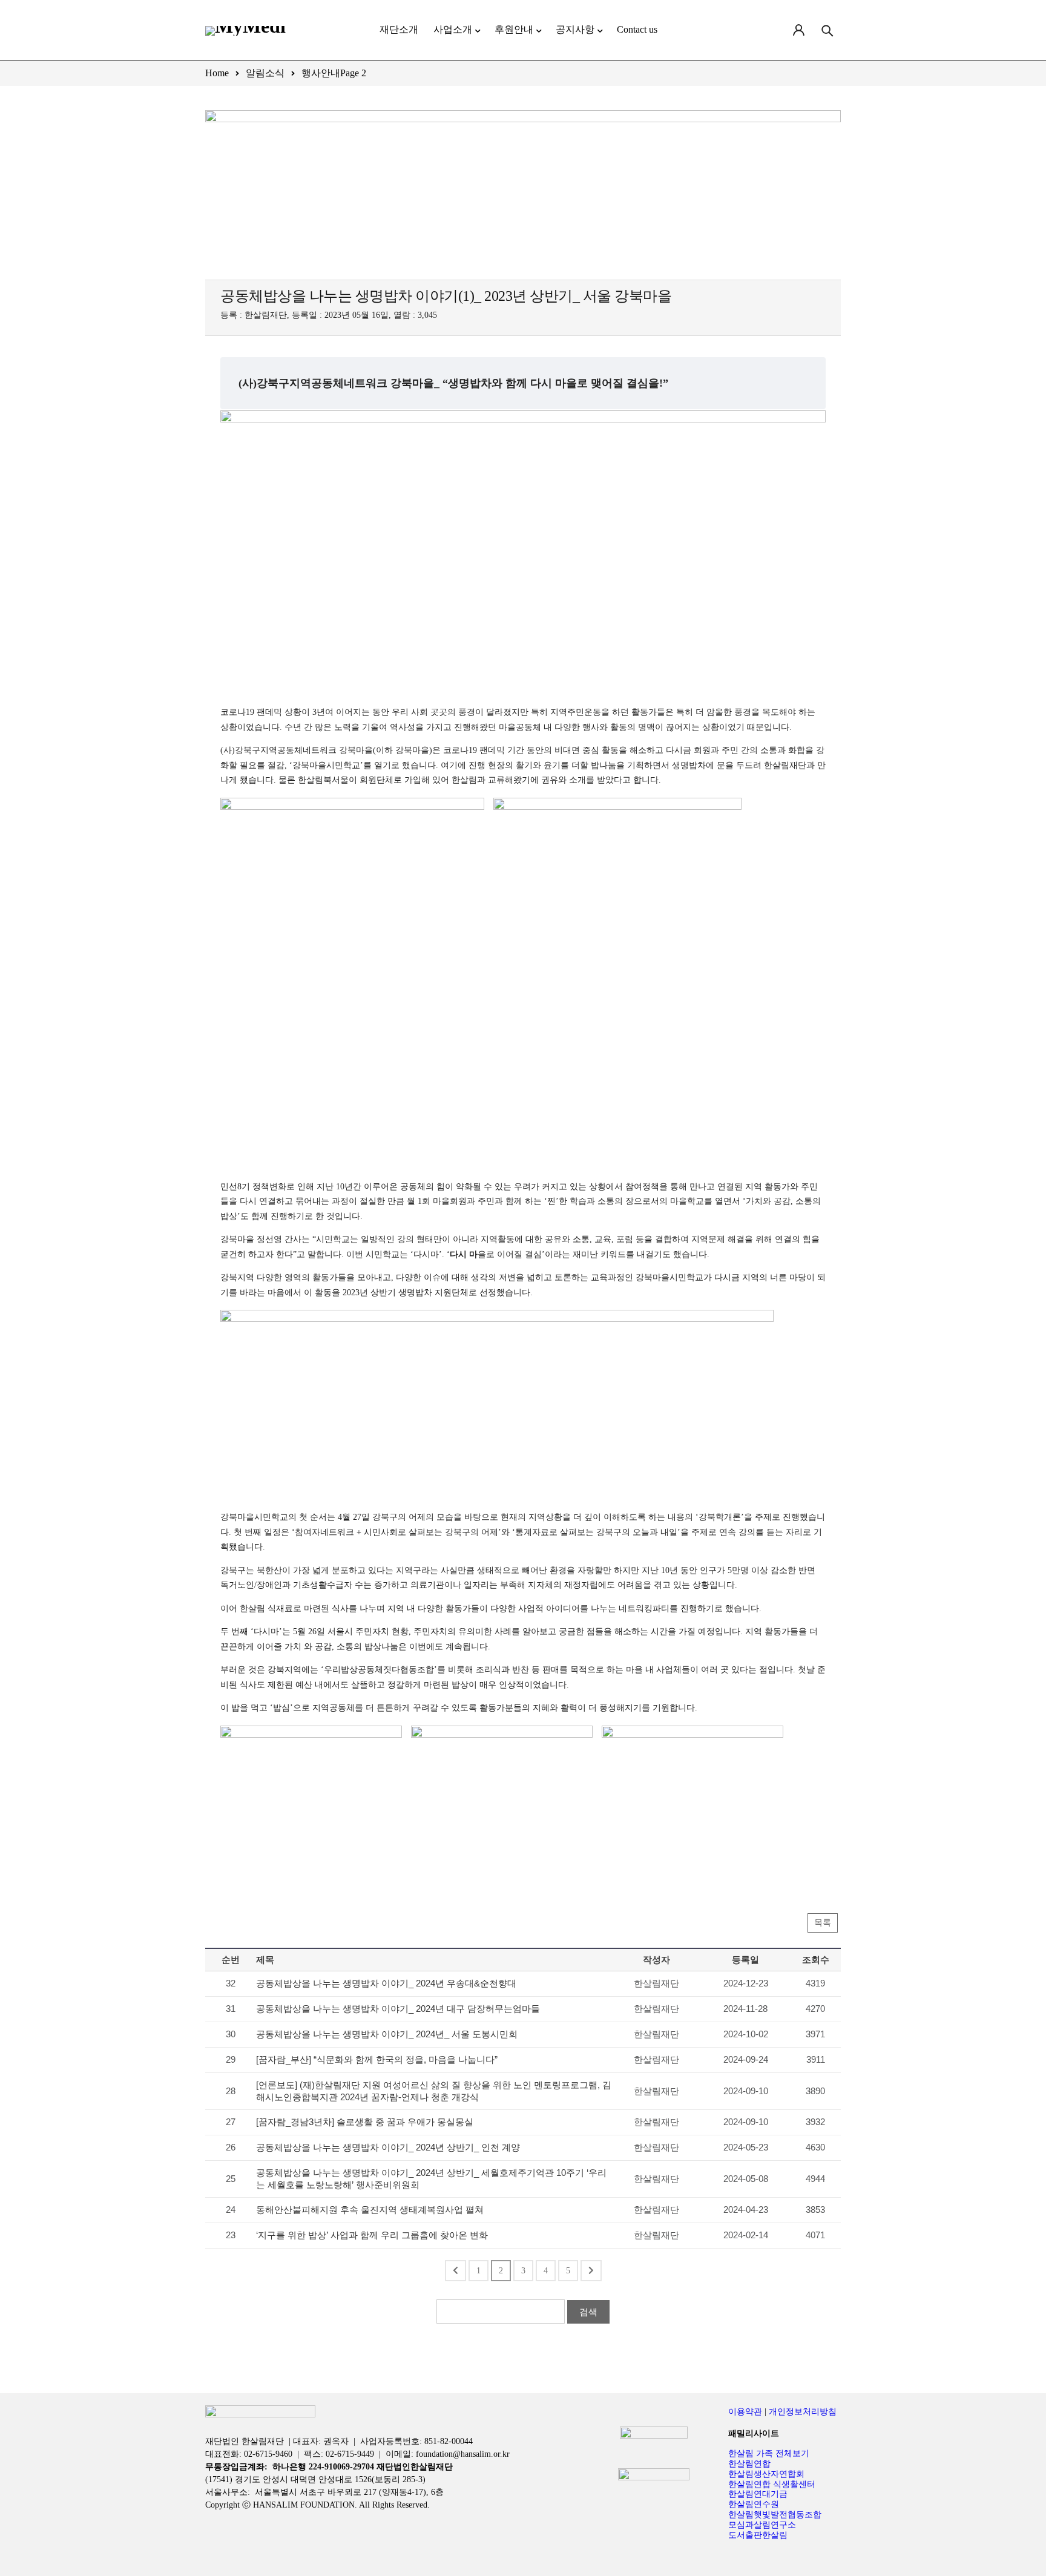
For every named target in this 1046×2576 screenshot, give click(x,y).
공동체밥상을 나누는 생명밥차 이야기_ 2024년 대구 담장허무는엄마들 (398, 2009)
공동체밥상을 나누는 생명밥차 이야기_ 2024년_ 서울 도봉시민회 (387, 2034)
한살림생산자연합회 (766, 2474)
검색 (588, 2312)
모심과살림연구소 (762, 2525)
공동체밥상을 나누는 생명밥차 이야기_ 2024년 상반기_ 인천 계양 (388, 2147)
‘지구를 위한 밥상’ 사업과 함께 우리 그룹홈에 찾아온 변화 (372, 2235)
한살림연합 (749, 2464)
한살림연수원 (754, 2504)
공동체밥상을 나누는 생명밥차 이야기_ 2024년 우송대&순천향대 (386, 1983)
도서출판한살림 (758, 2535)
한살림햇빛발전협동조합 (775, 2515)
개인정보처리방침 (803, 2412)
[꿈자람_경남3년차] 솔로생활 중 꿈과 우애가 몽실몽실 (365, 2122)
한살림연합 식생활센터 (772, 2484)
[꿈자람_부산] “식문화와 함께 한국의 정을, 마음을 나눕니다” (377, 2059)
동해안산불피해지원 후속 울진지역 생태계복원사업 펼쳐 (370, 2210)
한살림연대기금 (758, 2494)
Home (217, 73)
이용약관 (745, 2412)
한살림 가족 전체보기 (769, 2453)
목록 (823, 1923)
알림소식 (265, 73)
